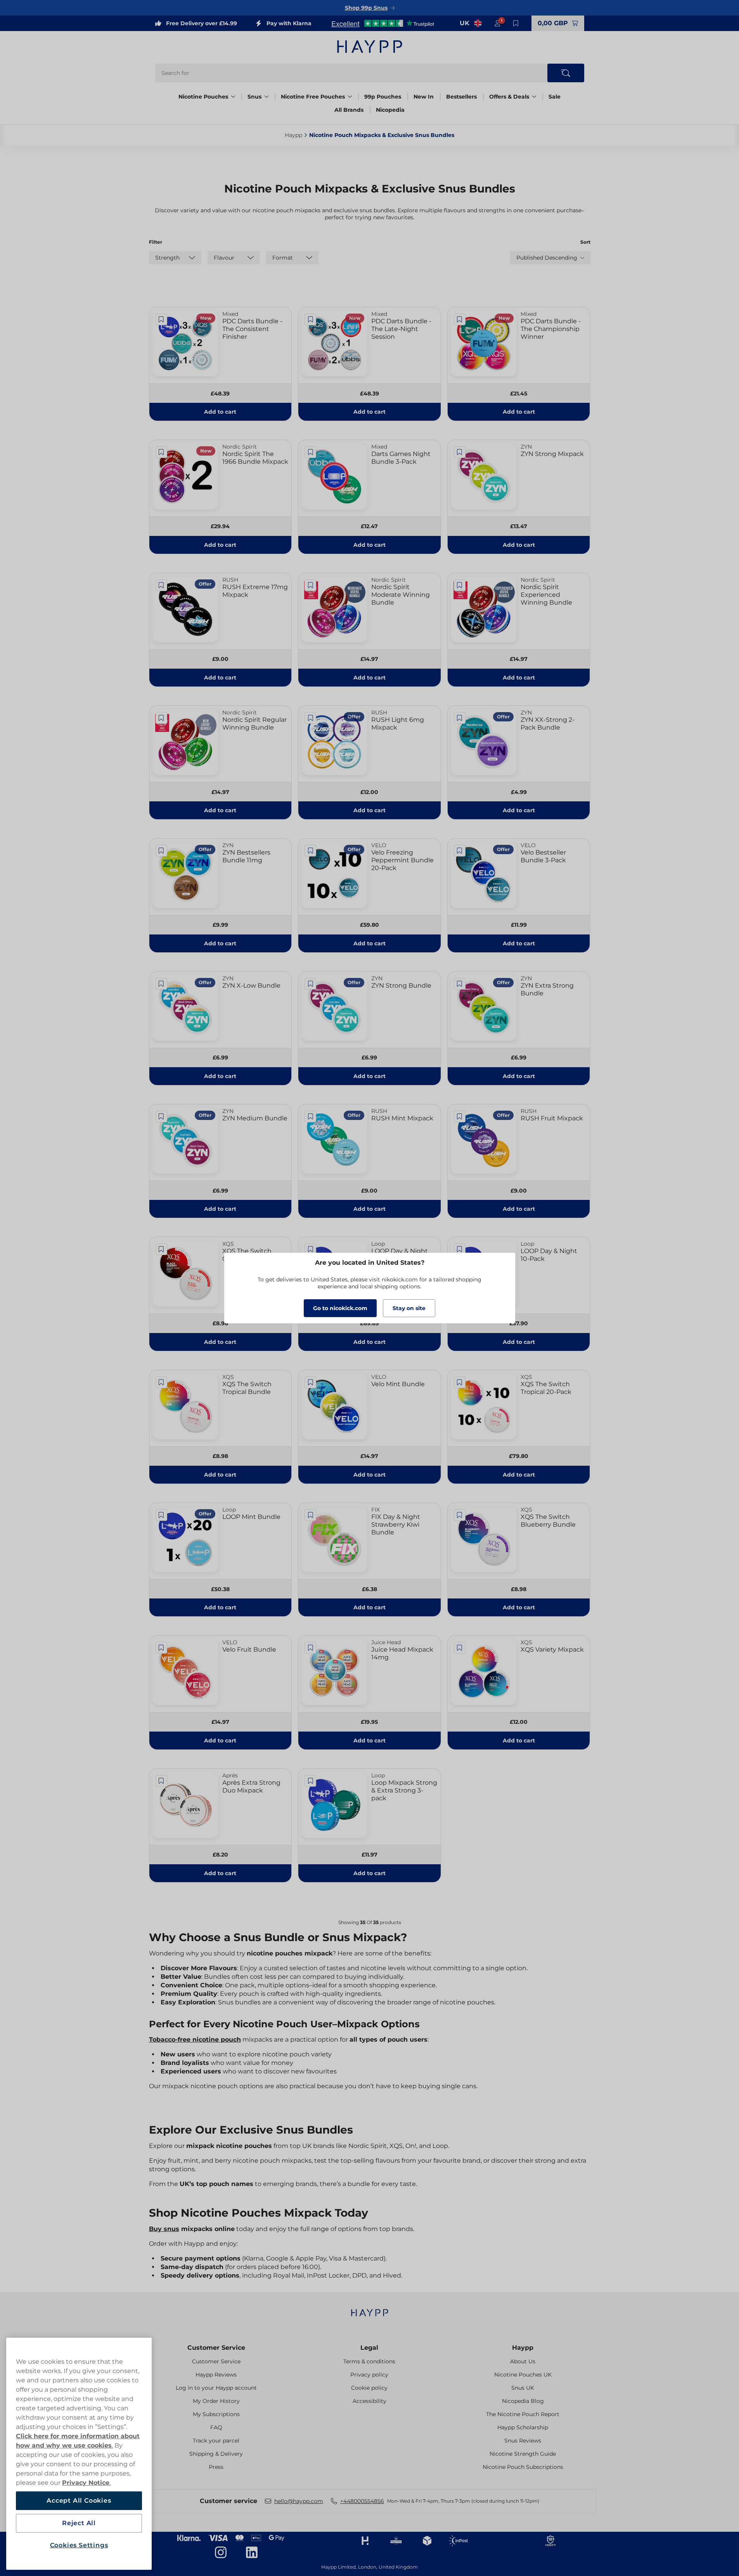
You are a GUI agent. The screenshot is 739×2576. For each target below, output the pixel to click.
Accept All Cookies (79, 2501)
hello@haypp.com (299, 2501)
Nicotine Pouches (203, 97)
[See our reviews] (382, 23)
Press (216, 2467)
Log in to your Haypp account (216, 2388)
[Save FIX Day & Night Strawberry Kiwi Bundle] (310, 1515)
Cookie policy (369, 2388)
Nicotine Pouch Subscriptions (523, 2467)
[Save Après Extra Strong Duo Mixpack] (161, 1781)
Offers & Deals (509, 97)
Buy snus (164, 2229)
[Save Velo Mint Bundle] (310, 1382)
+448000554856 (362, 2501)
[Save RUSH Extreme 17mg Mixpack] (161, 585)
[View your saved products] (516, 23)
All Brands (349, 110)
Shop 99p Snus (366, 8)
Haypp (523, 2348)
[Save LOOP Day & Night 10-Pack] (460, 1249)
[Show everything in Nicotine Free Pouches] (350, 97)
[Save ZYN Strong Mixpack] (460, 452)
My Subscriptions (216, 2414)
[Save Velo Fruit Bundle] (161, 1648)
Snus (254, 97)
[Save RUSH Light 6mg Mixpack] (310, 718)
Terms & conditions (369, 2361)
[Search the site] (566, 73)
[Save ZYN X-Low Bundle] (161, 984)
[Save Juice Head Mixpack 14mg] (310, 1648)
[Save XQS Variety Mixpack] (460, 1648)
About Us (523, 2361)
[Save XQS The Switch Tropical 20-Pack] (460, 1382)
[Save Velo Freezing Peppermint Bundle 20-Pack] (310, 851)
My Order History (216, 2401)
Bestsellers (461, 97)
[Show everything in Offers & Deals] (534, 97)
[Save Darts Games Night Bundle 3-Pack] (310, 452)
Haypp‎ (293, 135)
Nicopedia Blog (523, 2401)
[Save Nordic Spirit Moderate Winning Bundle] (310, 585)
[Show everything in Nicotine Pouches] (233, 97)
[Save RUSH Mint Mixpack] (310, 1116)
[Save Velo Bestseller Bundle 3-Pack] (460, 851)
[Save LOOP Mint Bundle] (161, 1515)
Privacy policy (369, 2375)
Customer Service (216, 2348)
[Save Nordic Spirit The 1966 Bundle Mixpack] (161, 452)
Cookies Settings (79, 2545)
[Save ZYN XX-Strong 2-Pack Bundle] (460, 718)
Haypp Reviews (216, 2375)
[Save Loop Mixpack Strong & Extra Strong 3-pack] (310, 1781)
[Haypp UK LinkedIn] (252, 2552)
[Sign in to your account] (497, 23)
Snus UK (523, 2388)
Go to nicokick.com (340, 1308)
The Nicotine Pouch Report (523, 2414)
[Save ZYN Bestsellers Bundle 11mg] (161, 851)
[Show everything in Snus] (267, 97)
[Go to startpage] (370, 47)
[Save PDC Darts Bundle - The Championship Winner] (460, 319)
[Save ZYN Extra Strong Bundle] (460, 984)
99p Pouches (383, 97)
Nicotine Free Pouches (313, 97)
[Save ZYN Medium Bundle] (161, 1116)
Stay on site (409, 1308)
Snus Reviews (523, 2441)
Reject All (79, 2523)
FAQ (216, 2427)
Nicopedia (390, 110)
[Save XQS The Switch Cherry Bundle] (161, 1249)
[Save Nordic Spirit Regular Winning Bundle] (161, 718)
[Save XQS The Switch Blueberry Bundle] (460, 1515)
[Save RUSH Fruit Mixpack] (460, 1116)
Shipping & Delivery (216, 2454)
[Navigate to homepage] (370, 2309)
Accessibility (369, 2401)
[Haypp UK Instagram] (221, 2552)
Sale (555, 97)
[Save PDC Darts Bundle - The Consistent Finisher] (161, 319)
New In (424, 97)
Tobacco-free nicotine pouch (195, 2039)
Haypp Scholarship (523, 2427)
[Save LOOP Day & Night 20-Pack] (310, 1249)
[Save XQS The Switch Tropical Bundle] (161, 1382)
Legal (369, 2348)
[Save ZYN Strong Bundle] (310, 984)
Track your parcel (216, 2441)
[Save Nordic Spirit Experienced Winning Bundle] (460, 585)
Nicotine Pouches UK (523, 2375)
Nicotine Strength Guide (523, 2454)
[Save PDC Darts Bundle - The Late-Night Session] (310, 319)
